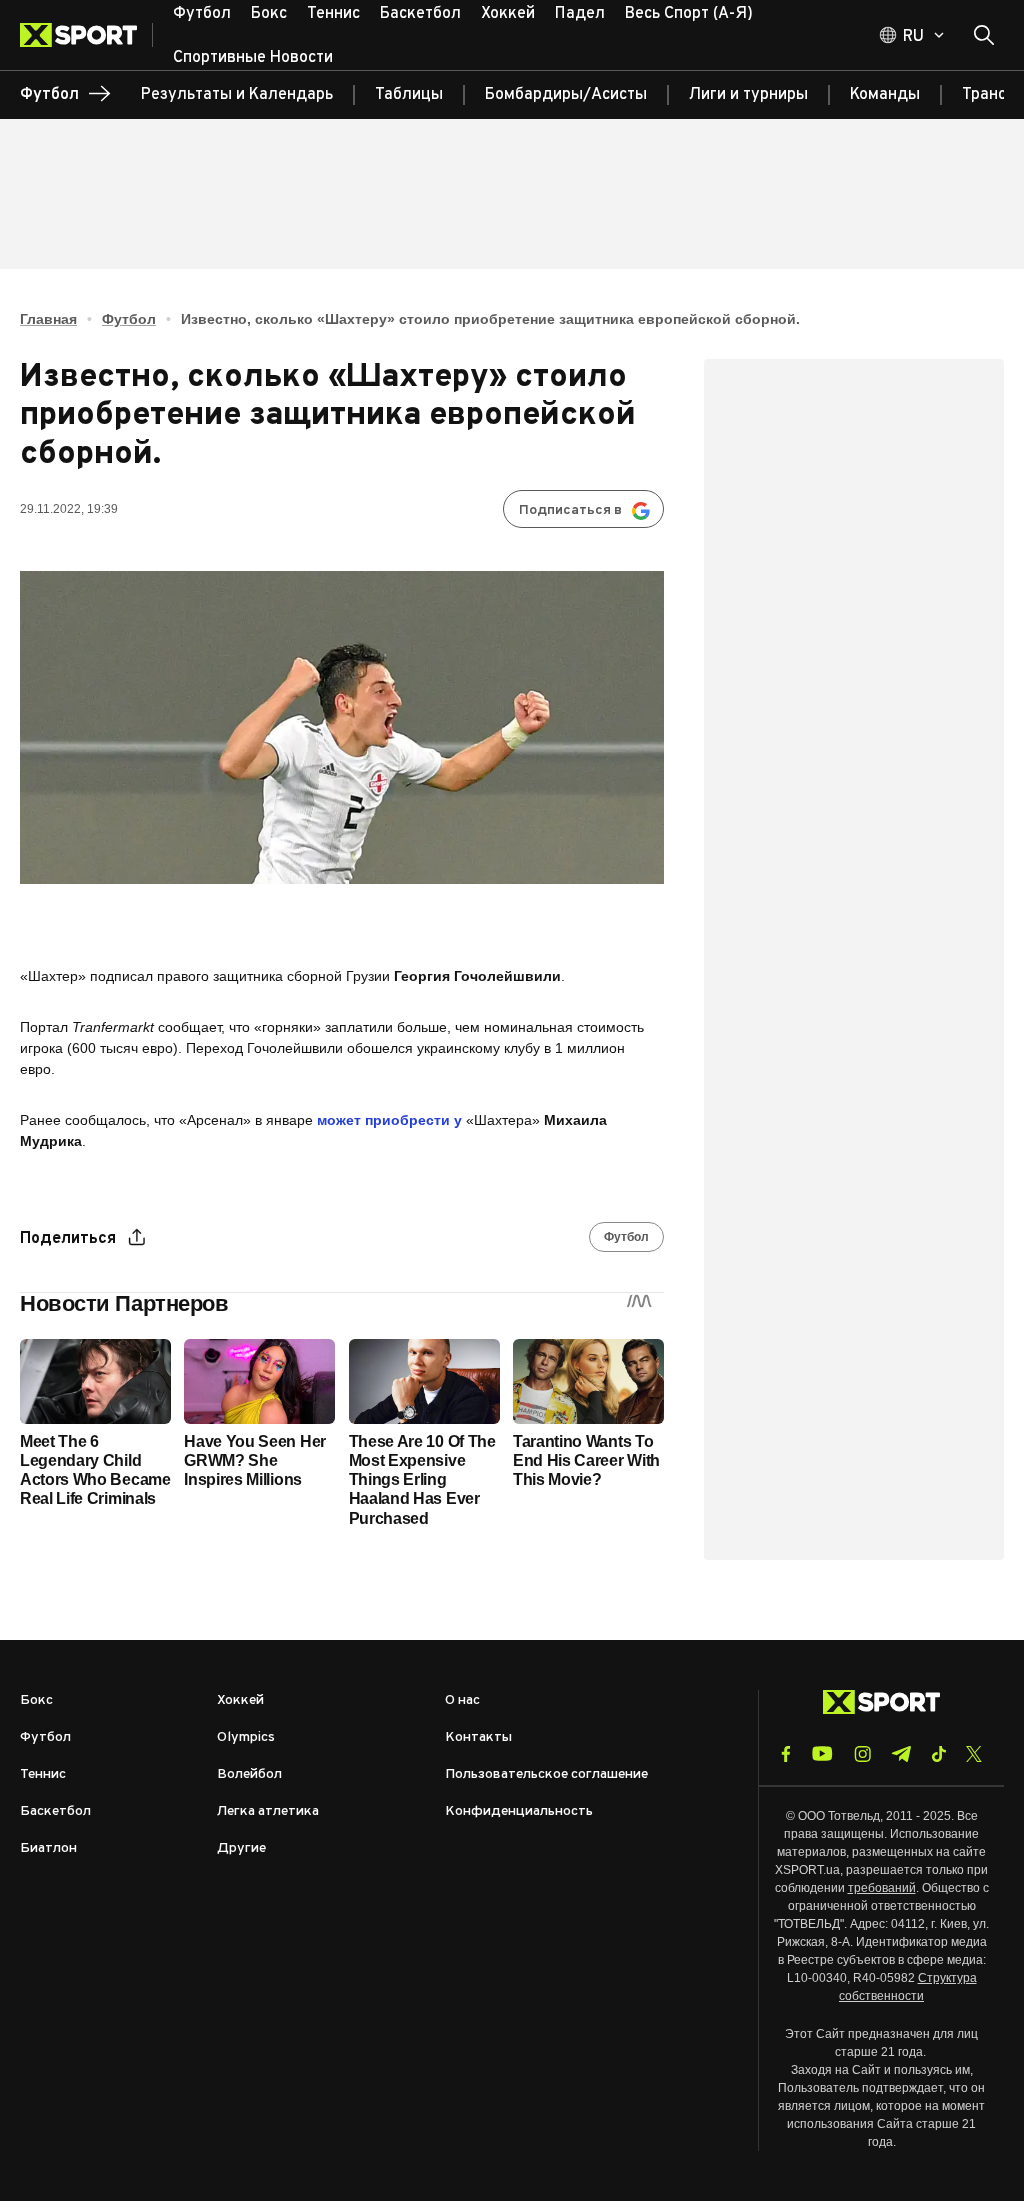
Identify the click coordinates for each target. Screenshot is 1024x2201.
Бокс (36, 1700)
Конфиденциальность (519, 1811)
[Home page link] (86, 35)
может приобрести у (389, 1120)
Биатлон (48, 1848)
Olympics (246, 1737)
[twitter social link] (974, 1754)
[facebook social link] (786, 1754)
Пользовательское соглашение (546, 1774)
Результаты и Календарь (237, 95)
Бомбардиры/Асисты (566, 95)
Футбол (129, 319)
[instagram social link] (862, 1754)
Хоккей (240, 1700)
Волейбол (249, 1774)
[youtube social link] (822, 1753)
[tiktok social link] (938, 1754)
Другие (241, 1848)
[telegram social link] (901, 1754)
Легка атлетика (268, 1811)
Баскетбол (55, 1811)
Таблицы (409, 95)
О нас (462, 1700)
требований (882, 1888)
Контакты (478, 1737)
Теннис (43, 1774)
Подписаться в (570, 510)
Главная (48, 319)
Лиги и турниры (748, 95)
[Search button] (984, 35)
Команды (885, 95)
